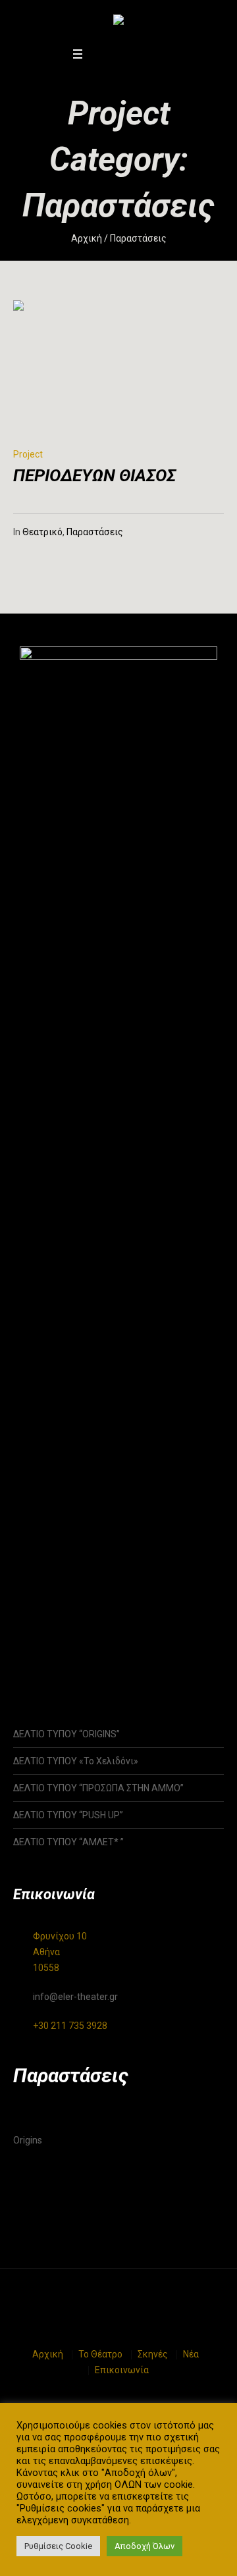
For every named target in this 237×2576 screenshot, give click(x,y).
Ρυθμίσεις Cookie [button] (58, 2546)
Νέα (191, 2354)
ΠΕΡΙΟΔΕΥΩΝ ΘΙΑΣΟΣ (94, 475)
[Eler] (118, 22)
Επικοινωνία (122, 2370)
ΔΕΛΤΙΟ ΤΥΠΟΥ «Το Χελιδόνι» (76, 1761)
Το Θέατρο (100, 2354)
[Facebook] (97, 54)
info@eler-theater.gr (75, 1997)
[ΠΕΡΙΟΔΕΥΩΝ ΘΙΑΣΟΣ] (79, 366)
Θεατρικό (42, 532)
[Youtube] (130, 54)
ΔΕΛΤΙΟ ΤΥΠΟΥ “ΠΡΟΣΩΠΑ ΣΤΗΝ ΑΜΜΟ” (98, 1788)
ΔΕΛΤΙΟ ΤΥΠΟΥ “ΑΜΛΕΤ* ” (82, 1842)
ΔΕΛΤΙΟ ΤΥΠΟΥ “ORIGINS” (66, 1734)
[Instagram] (114, 54)
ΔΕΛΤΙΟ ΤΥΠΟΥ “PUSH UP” (68, 1815)
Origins (28, 2140)
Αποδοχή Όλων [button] (145, 2546)
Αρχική (87, 238)
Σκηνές (153, 2354)
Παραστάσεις (95, 532)
